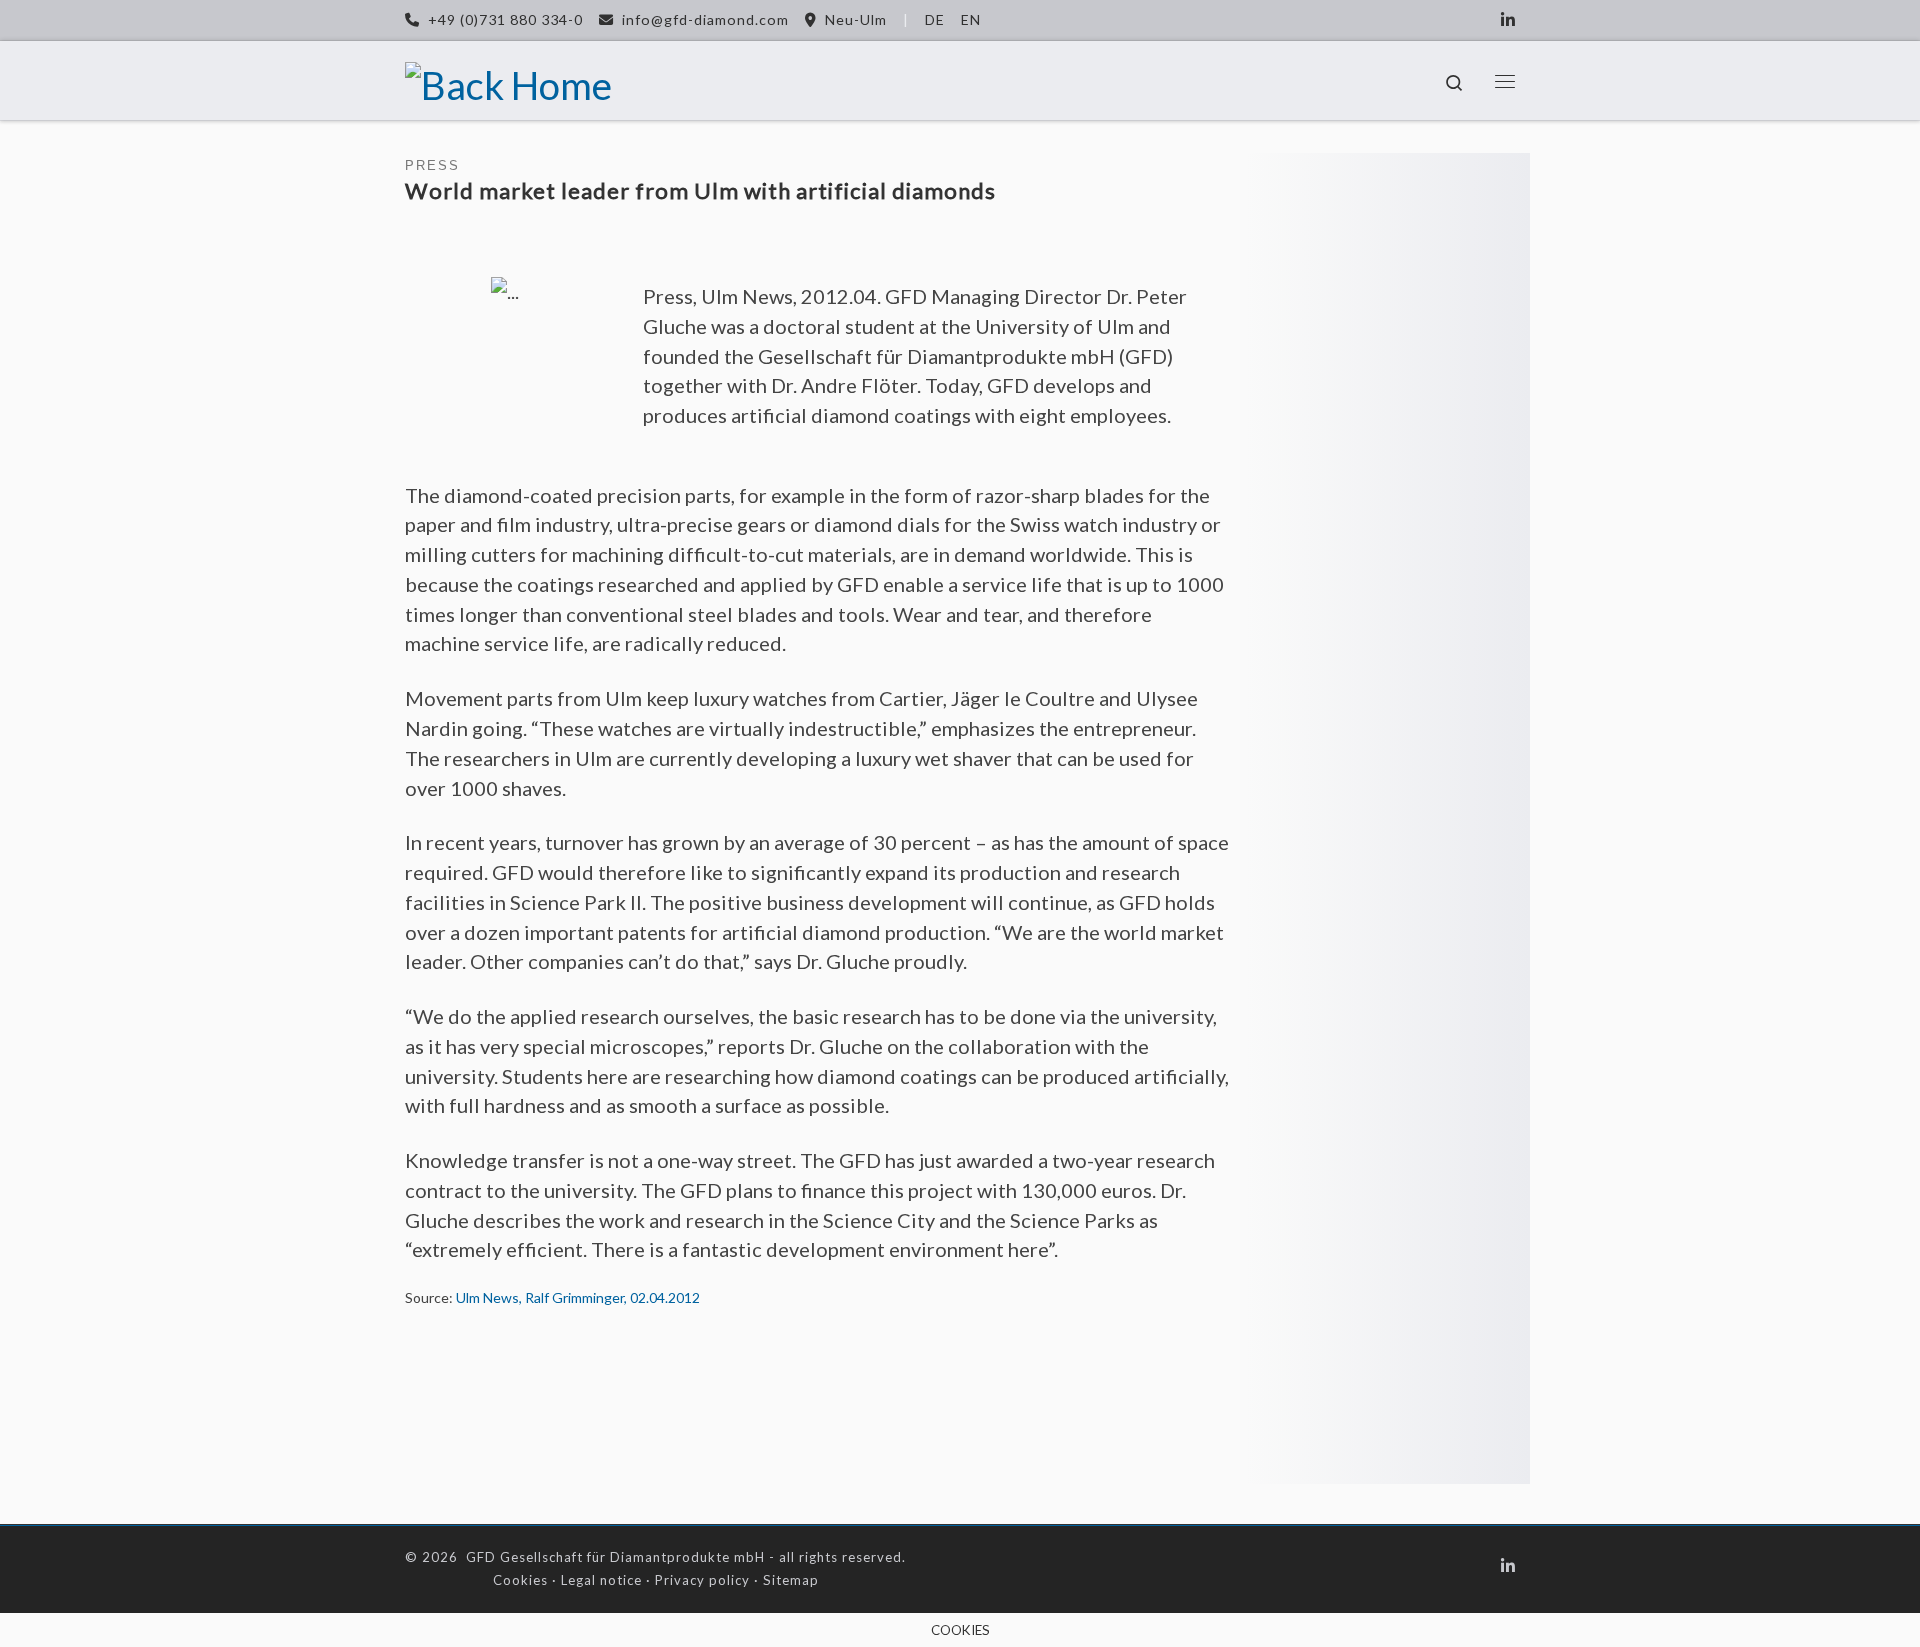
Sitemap (791, 1580)
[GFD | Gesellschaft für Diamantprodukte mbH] (508, 80)
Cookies (520, 1580)
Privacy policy (702, 1580)
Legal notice (601, 1580)
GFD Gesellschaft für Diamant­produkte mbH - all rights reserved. (686, 1557)
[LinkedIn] (1508, 19)
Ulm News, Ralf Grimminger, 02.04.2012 (578, 1297)
